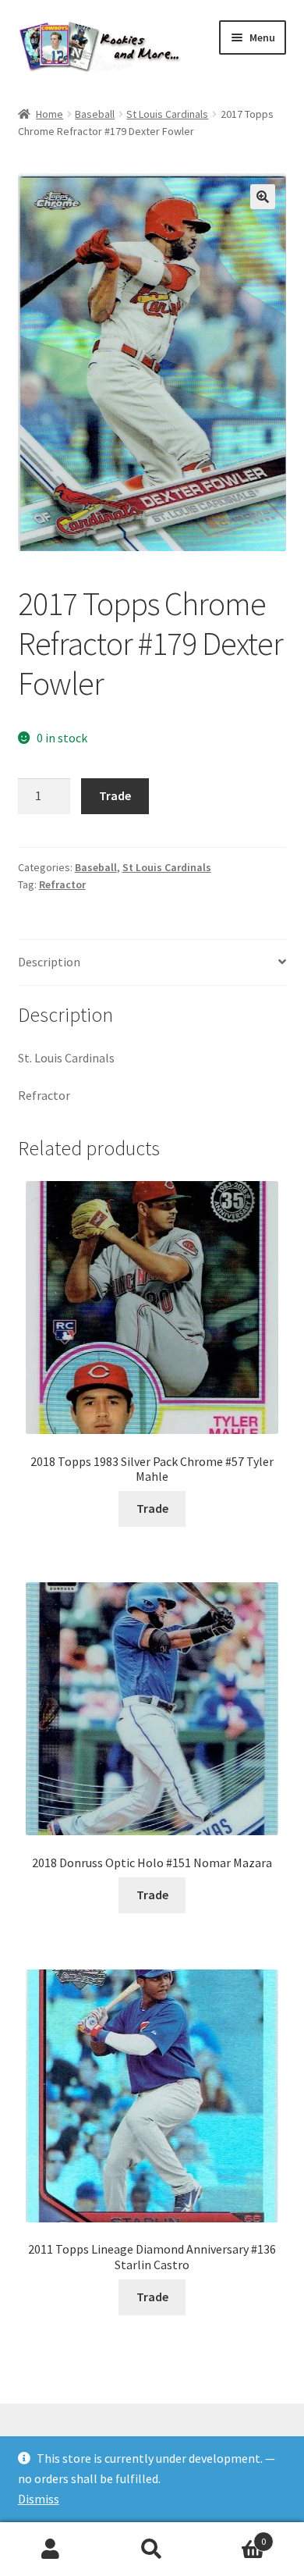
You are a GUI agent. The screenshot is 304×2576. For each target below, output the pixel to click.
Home (49, 114)
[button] (263, 197)
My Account (51, 2549)
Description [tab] (49, 962)
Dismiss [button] (39, 2499)
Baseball (95, 114)
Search (152, 2549)
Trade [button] (152, 1508)
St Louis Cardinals (167, 114)
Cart (234, 2536)
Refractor (62, 884)
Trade (115, 795)
